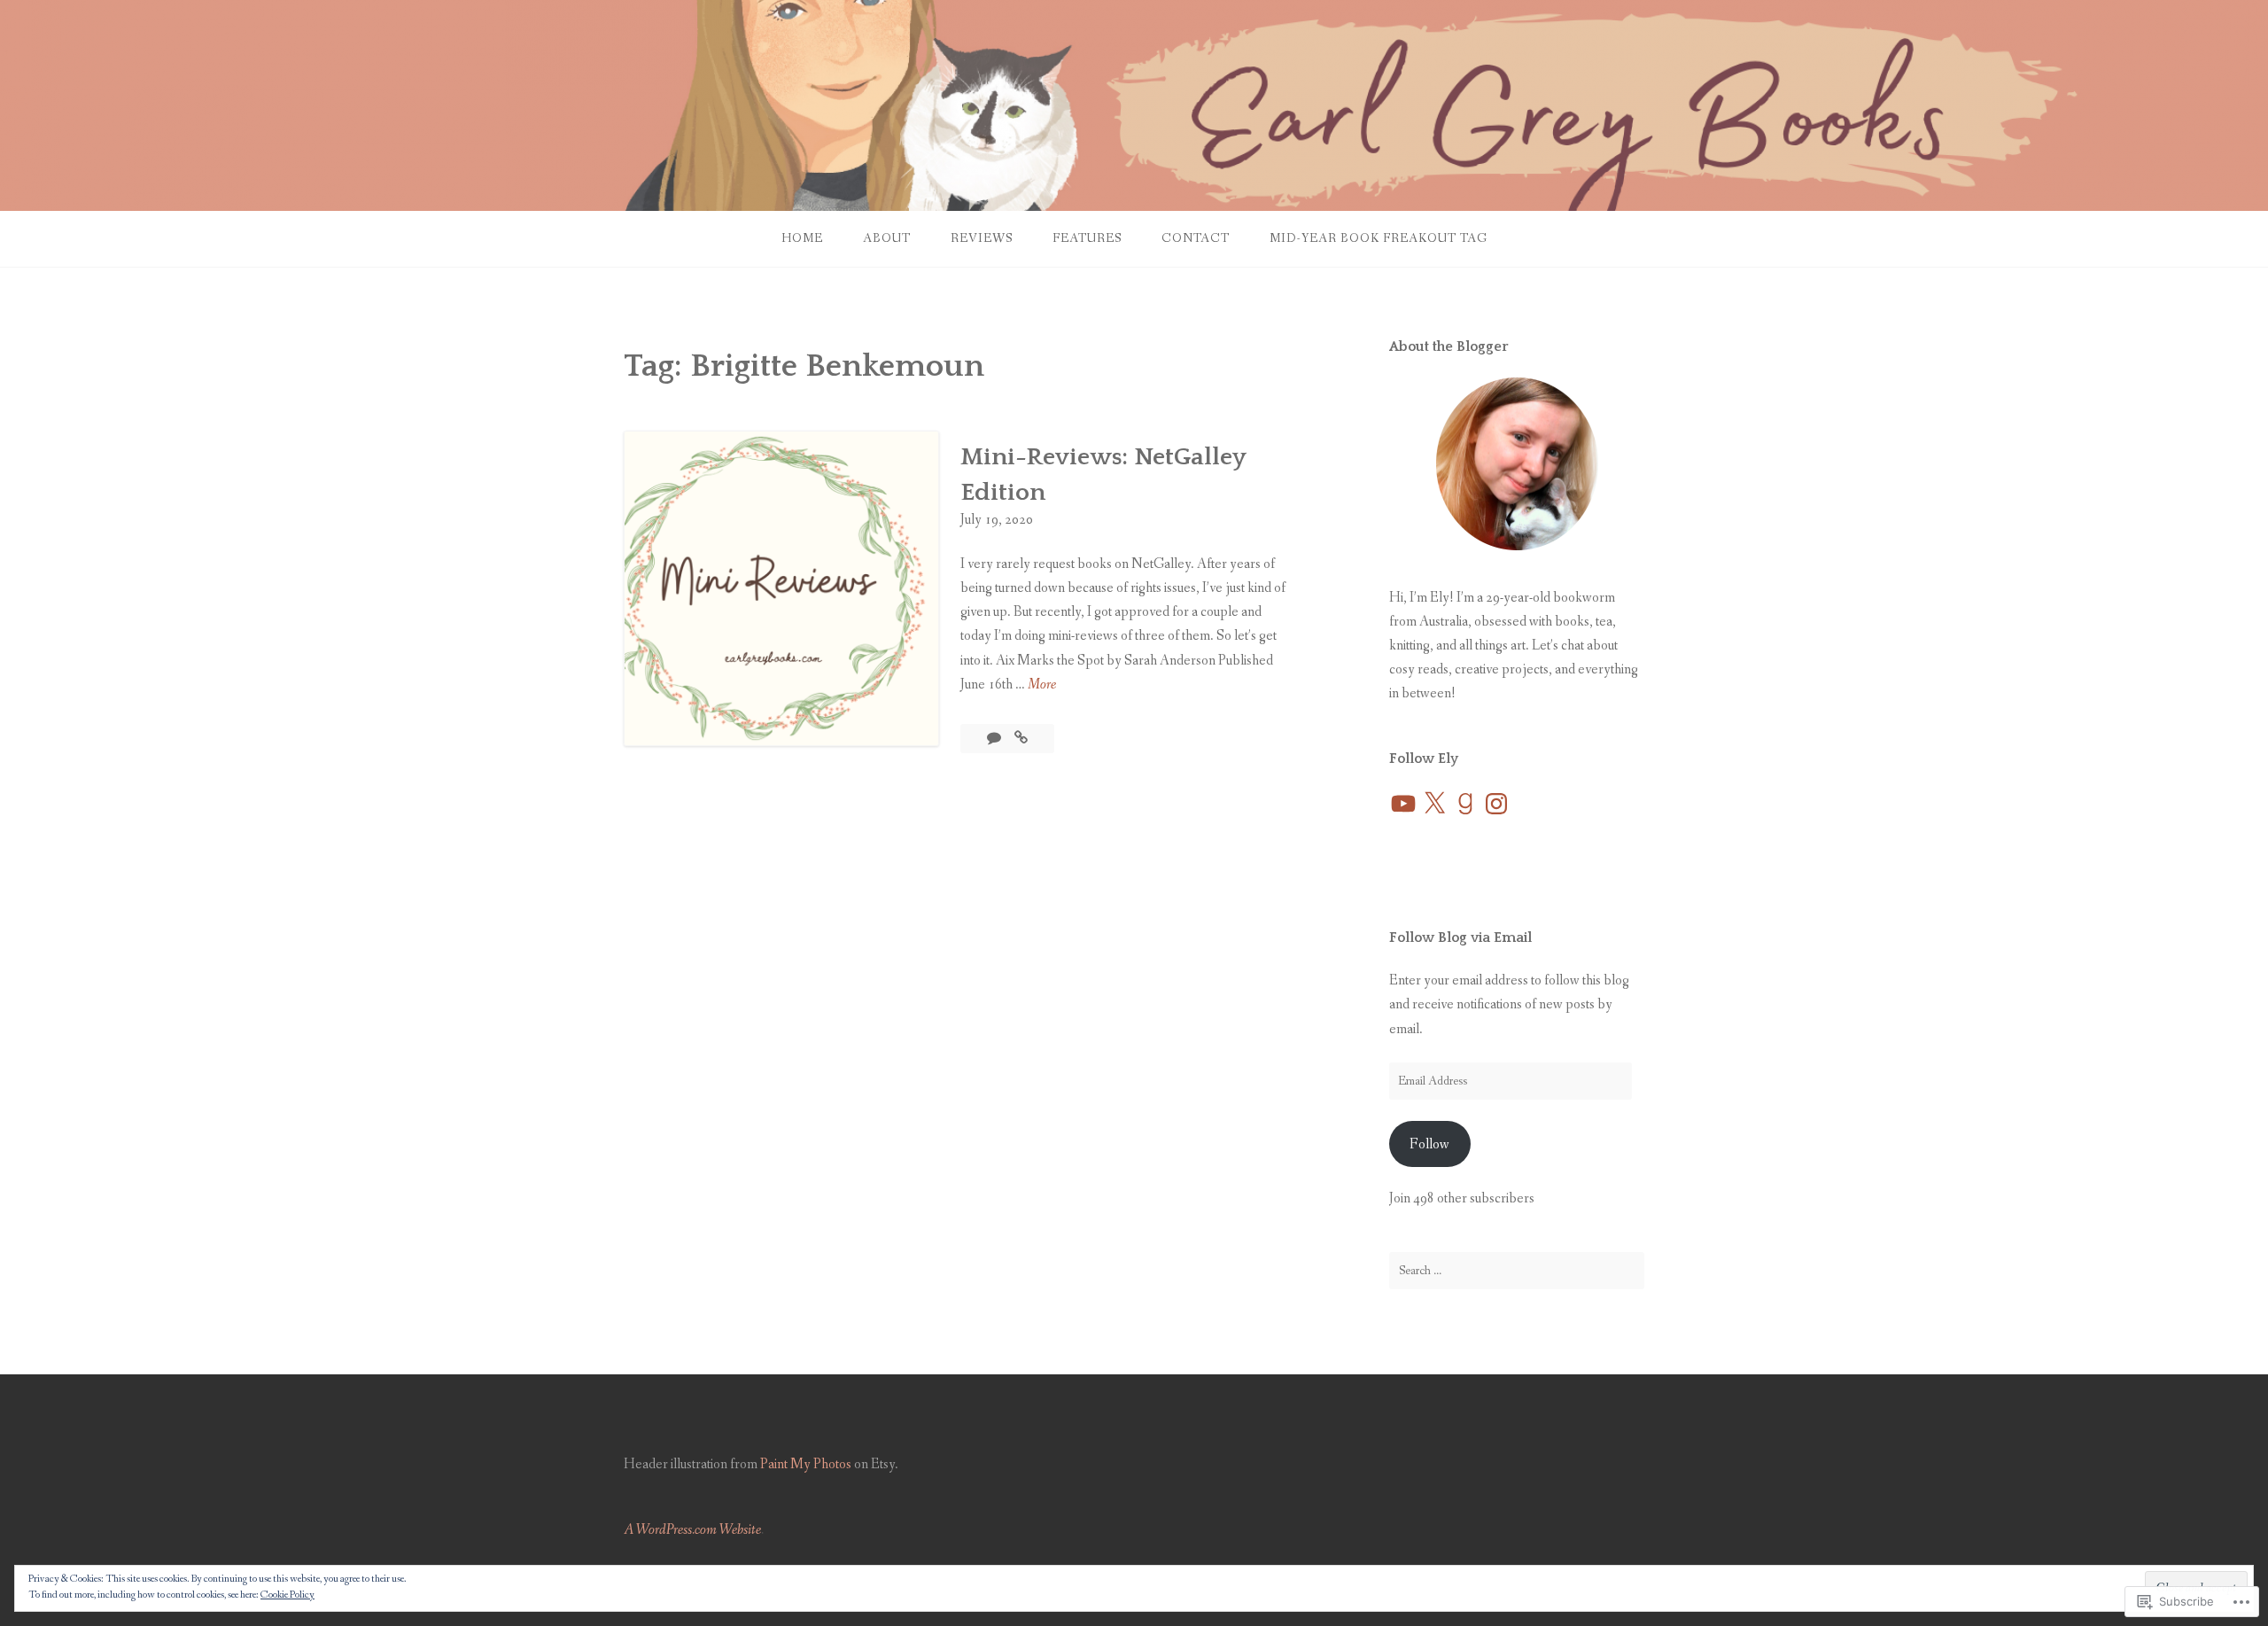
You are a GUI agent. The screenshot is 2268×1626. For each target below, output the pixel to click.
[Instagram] (1496, 804)
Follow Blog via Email (1460, 937)
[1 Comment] (995, 739)
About (887, 238)
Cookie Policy (287, 1595)
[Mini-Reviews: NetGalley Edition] (1021, 739)
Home (802, 238)
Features (1087, 238)
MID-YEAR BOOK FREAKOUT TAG (1379, 238)
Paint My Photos (806, 1464)
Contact (1196, 238)
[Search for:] (1517, 1271)
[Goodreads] (1465, 804)
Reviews (982, 238)
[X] (1434, 804)
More (1042, 685)
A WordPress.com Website (692, 1530)
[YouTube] (1403, 804)
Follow (1429, 1144)
